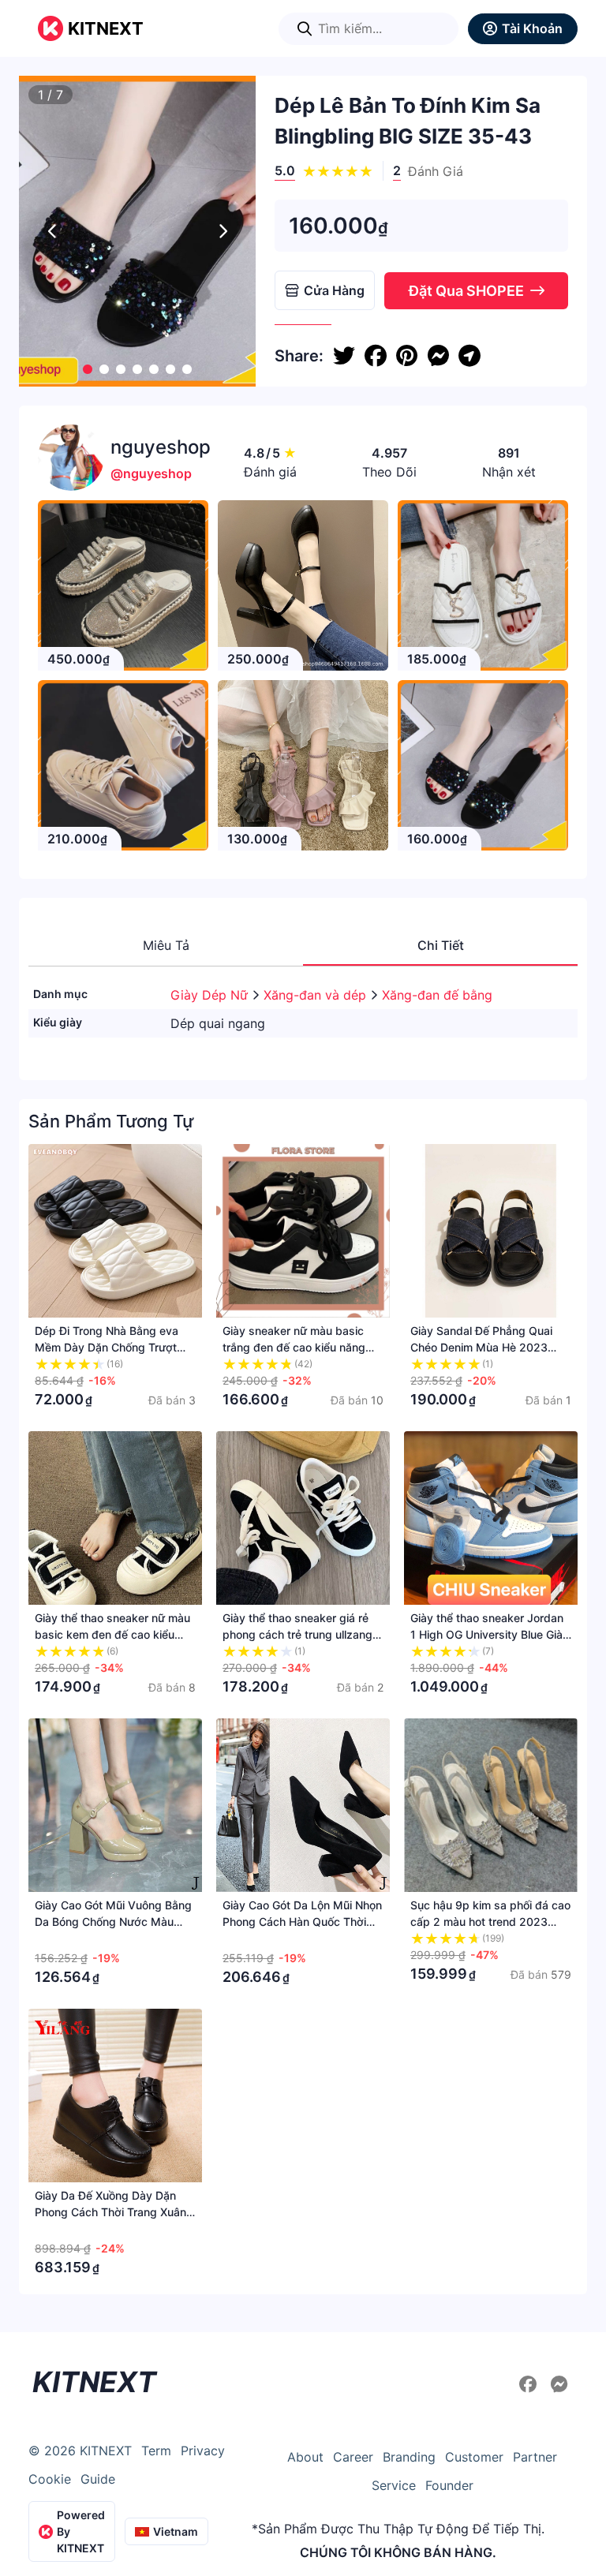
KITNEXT (106, 28)
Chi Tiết (441, 945)
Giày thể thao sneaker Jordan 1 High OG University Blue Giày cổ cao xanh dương (490, 1634)
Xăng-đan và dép (317, 995)
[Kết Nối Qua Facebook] (530, 2384)
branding (409, 2457)
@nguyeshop (151, 473)
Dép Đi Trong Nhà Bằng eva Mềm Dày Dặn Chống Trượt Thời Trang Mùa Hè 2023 (107, 1347)
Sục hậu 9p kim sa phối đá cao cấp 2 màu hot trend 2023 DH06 (490, 1922)
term (156, 2451)
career (353, 2457)
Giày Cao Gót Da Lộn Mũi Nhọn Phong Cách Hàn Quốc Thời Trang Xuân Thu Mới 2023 (302, 1922)
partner (535, 2457)
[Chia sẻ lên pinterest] (407, 356)
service (394, 2485)
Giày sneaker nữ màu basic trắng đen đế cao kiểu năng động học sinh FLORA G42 (294, 1347)
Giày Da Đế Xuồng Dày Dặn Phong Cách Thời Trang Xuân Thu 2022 (110, 2212)
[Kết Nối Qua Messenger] (559, 2384)
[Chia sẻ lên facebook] (376, 356)
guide (98, 2479)
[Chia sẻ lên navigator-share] (469, 356)
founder (449, 2485)
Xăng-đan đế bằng (437, 995)
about (305, 2457)
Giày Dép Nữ (211, 995)
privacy (203, 2451)
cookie (50, 2479)
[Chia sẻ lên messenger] (438, 356)
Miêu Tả (166, 945)
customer (474, 2457)
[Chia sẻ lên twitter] (344, 356)
